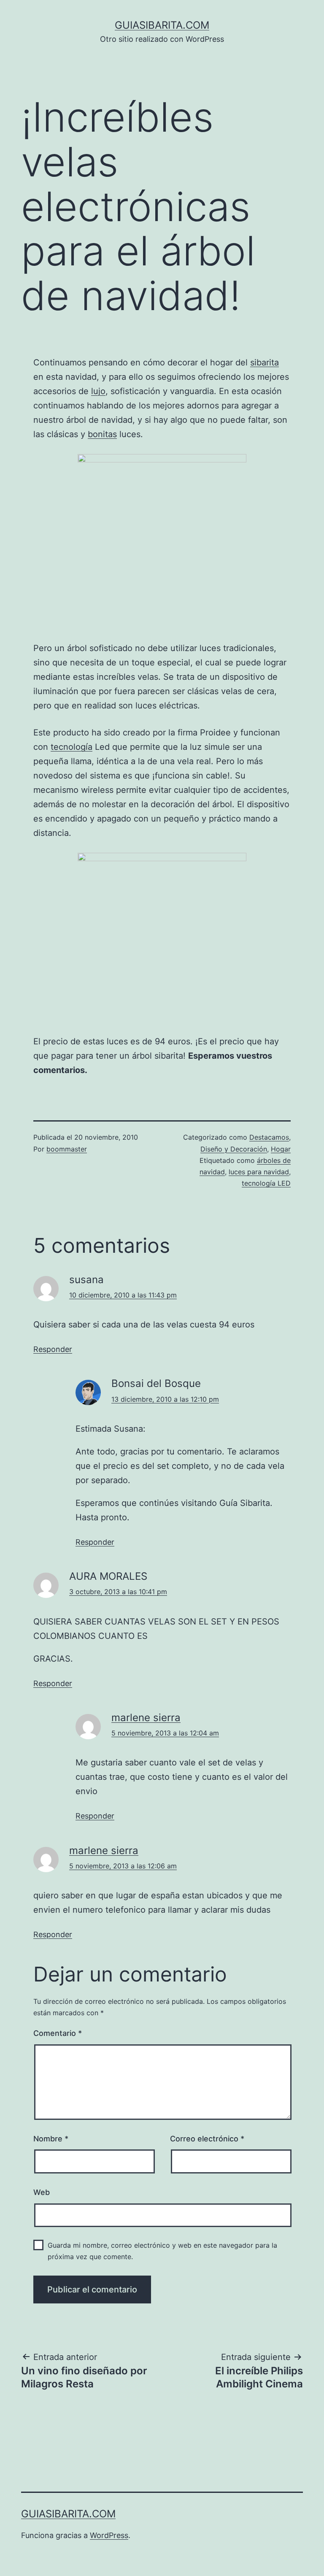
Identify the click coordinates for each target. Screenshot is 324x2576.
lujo (98, 391)
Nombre (51, 2139)
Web (42, 2192)
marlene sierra (146, 1718)
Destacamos (269, 1137)
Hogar (281, 1149)
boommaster (67, 1149)
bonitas (102, 434)
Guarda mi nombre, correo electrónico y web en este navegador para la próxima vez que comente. (162, 2251)
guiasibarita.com (162, 25)
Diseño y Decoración (234, 1149)
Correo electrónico (207, 2139)
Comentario (58, 2033)
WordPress (109, 2535)
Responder (53, 1349)
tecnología (72, 747)
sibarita (265, 362)
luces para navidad (259, 1172)
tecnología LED (266, 1183)
